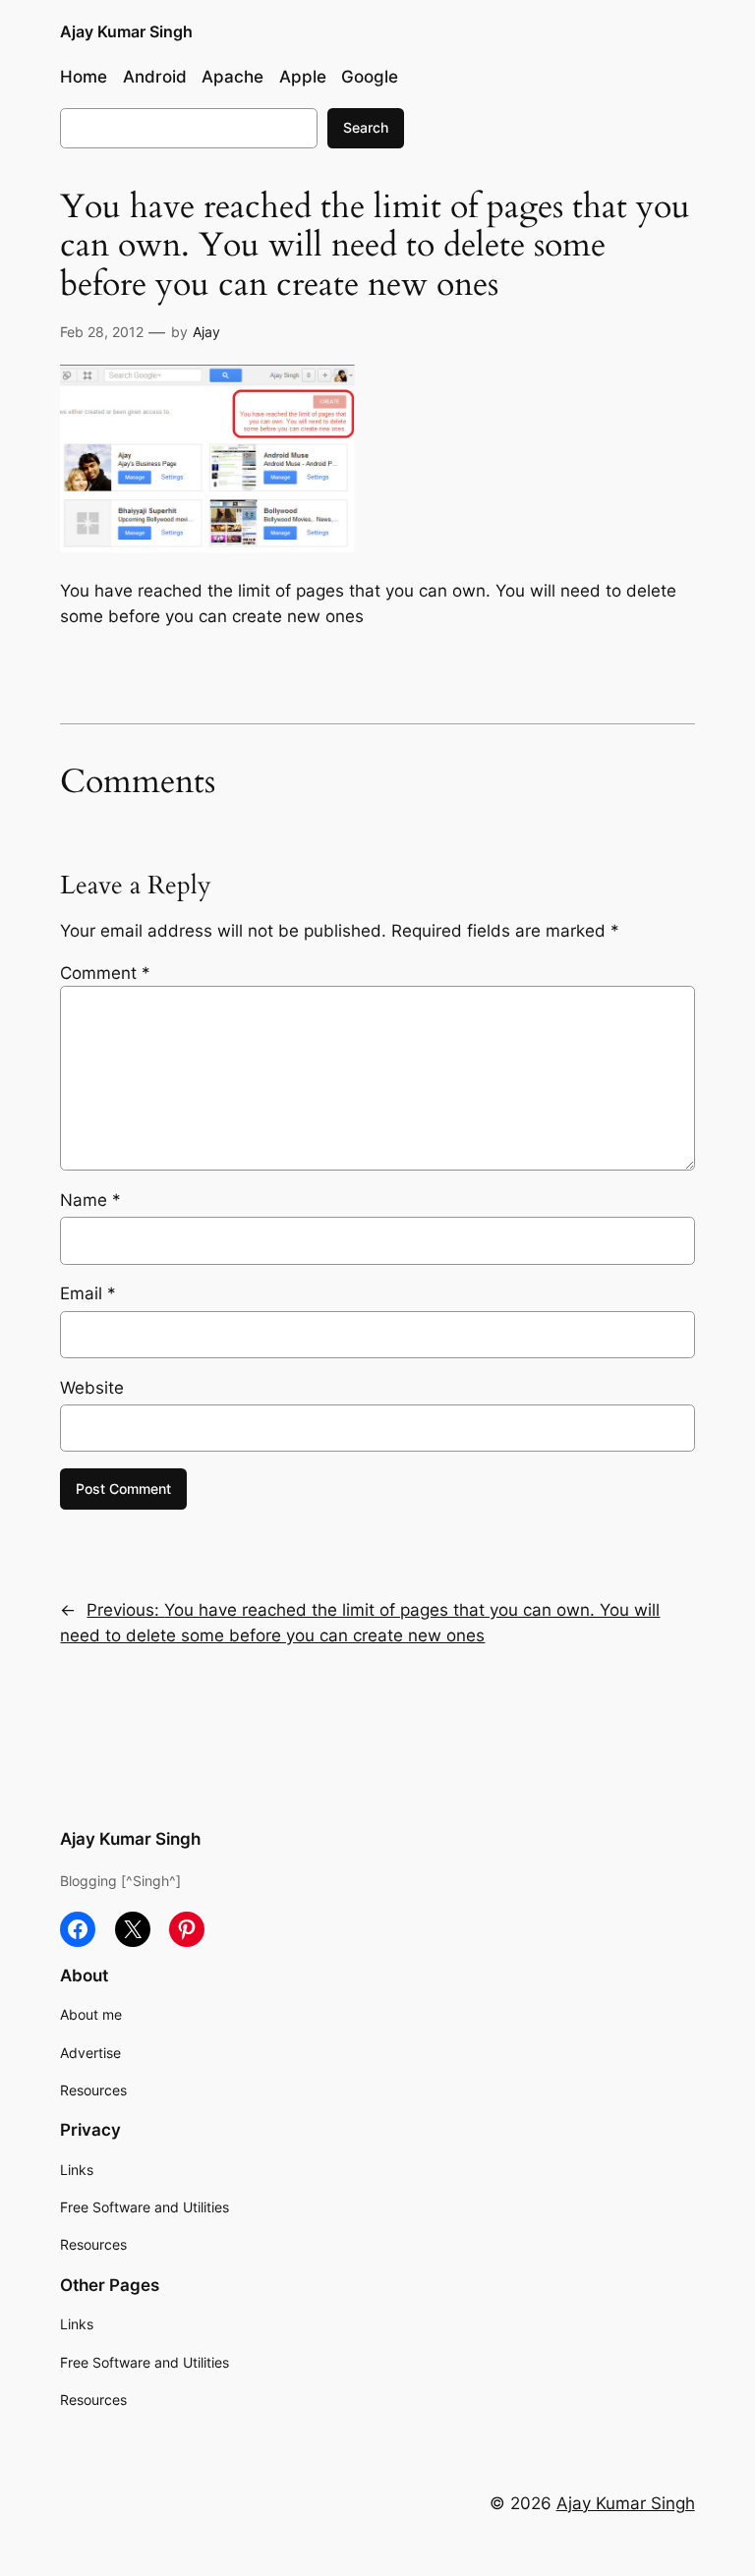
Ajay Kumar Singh (126, 31)
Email (88, 1293)
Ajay (206, 332)
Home (84, 77)
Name (90, 1200)
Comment (105, 973)
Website (92, 1388)
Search (366, 127)
